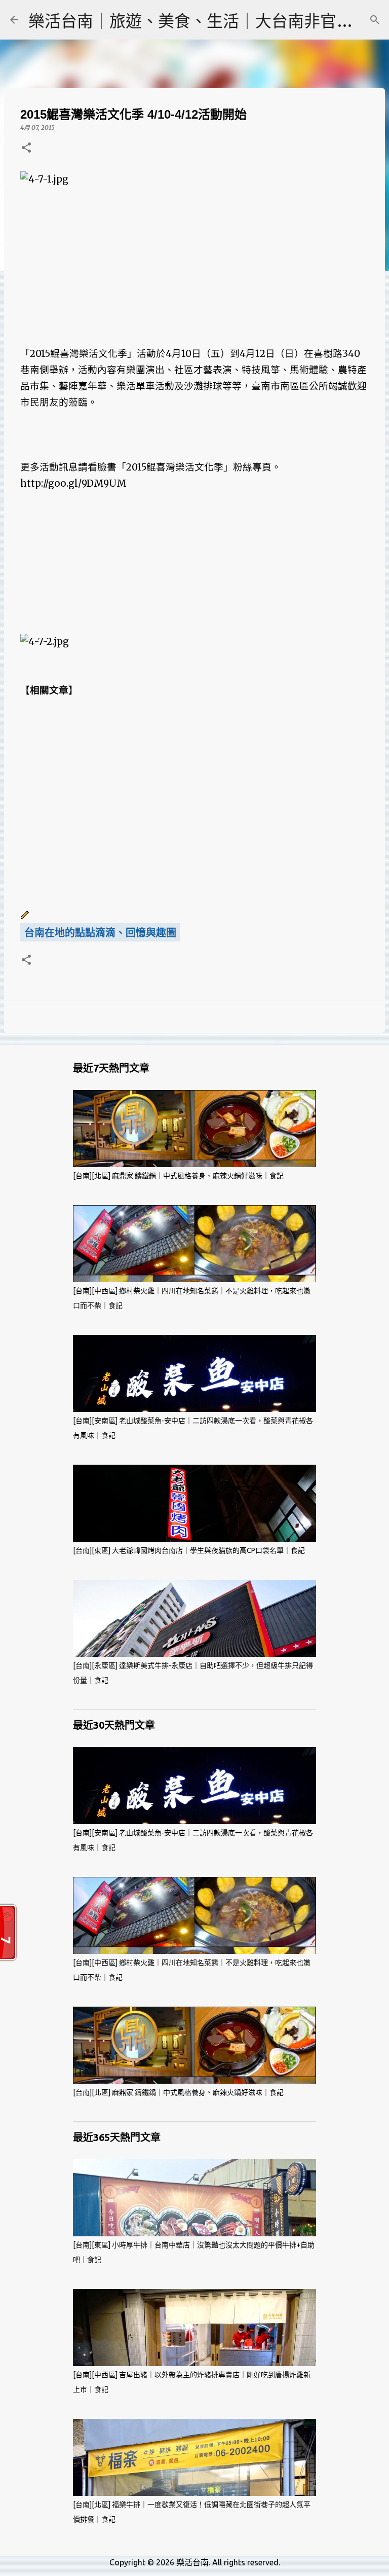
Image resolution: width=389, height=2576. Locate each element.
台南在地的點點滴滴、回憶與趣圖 (100, 933)
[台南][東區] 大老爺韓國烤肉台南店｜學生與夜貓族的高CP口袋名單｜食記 (189, 1550)
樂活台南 (192, 2562)
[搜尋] (375, 20)
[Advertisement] (194, 259)
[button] (26, 148)
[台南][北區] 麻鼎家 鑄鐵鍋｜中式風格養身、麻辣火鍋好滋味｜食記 (178, 1176)
